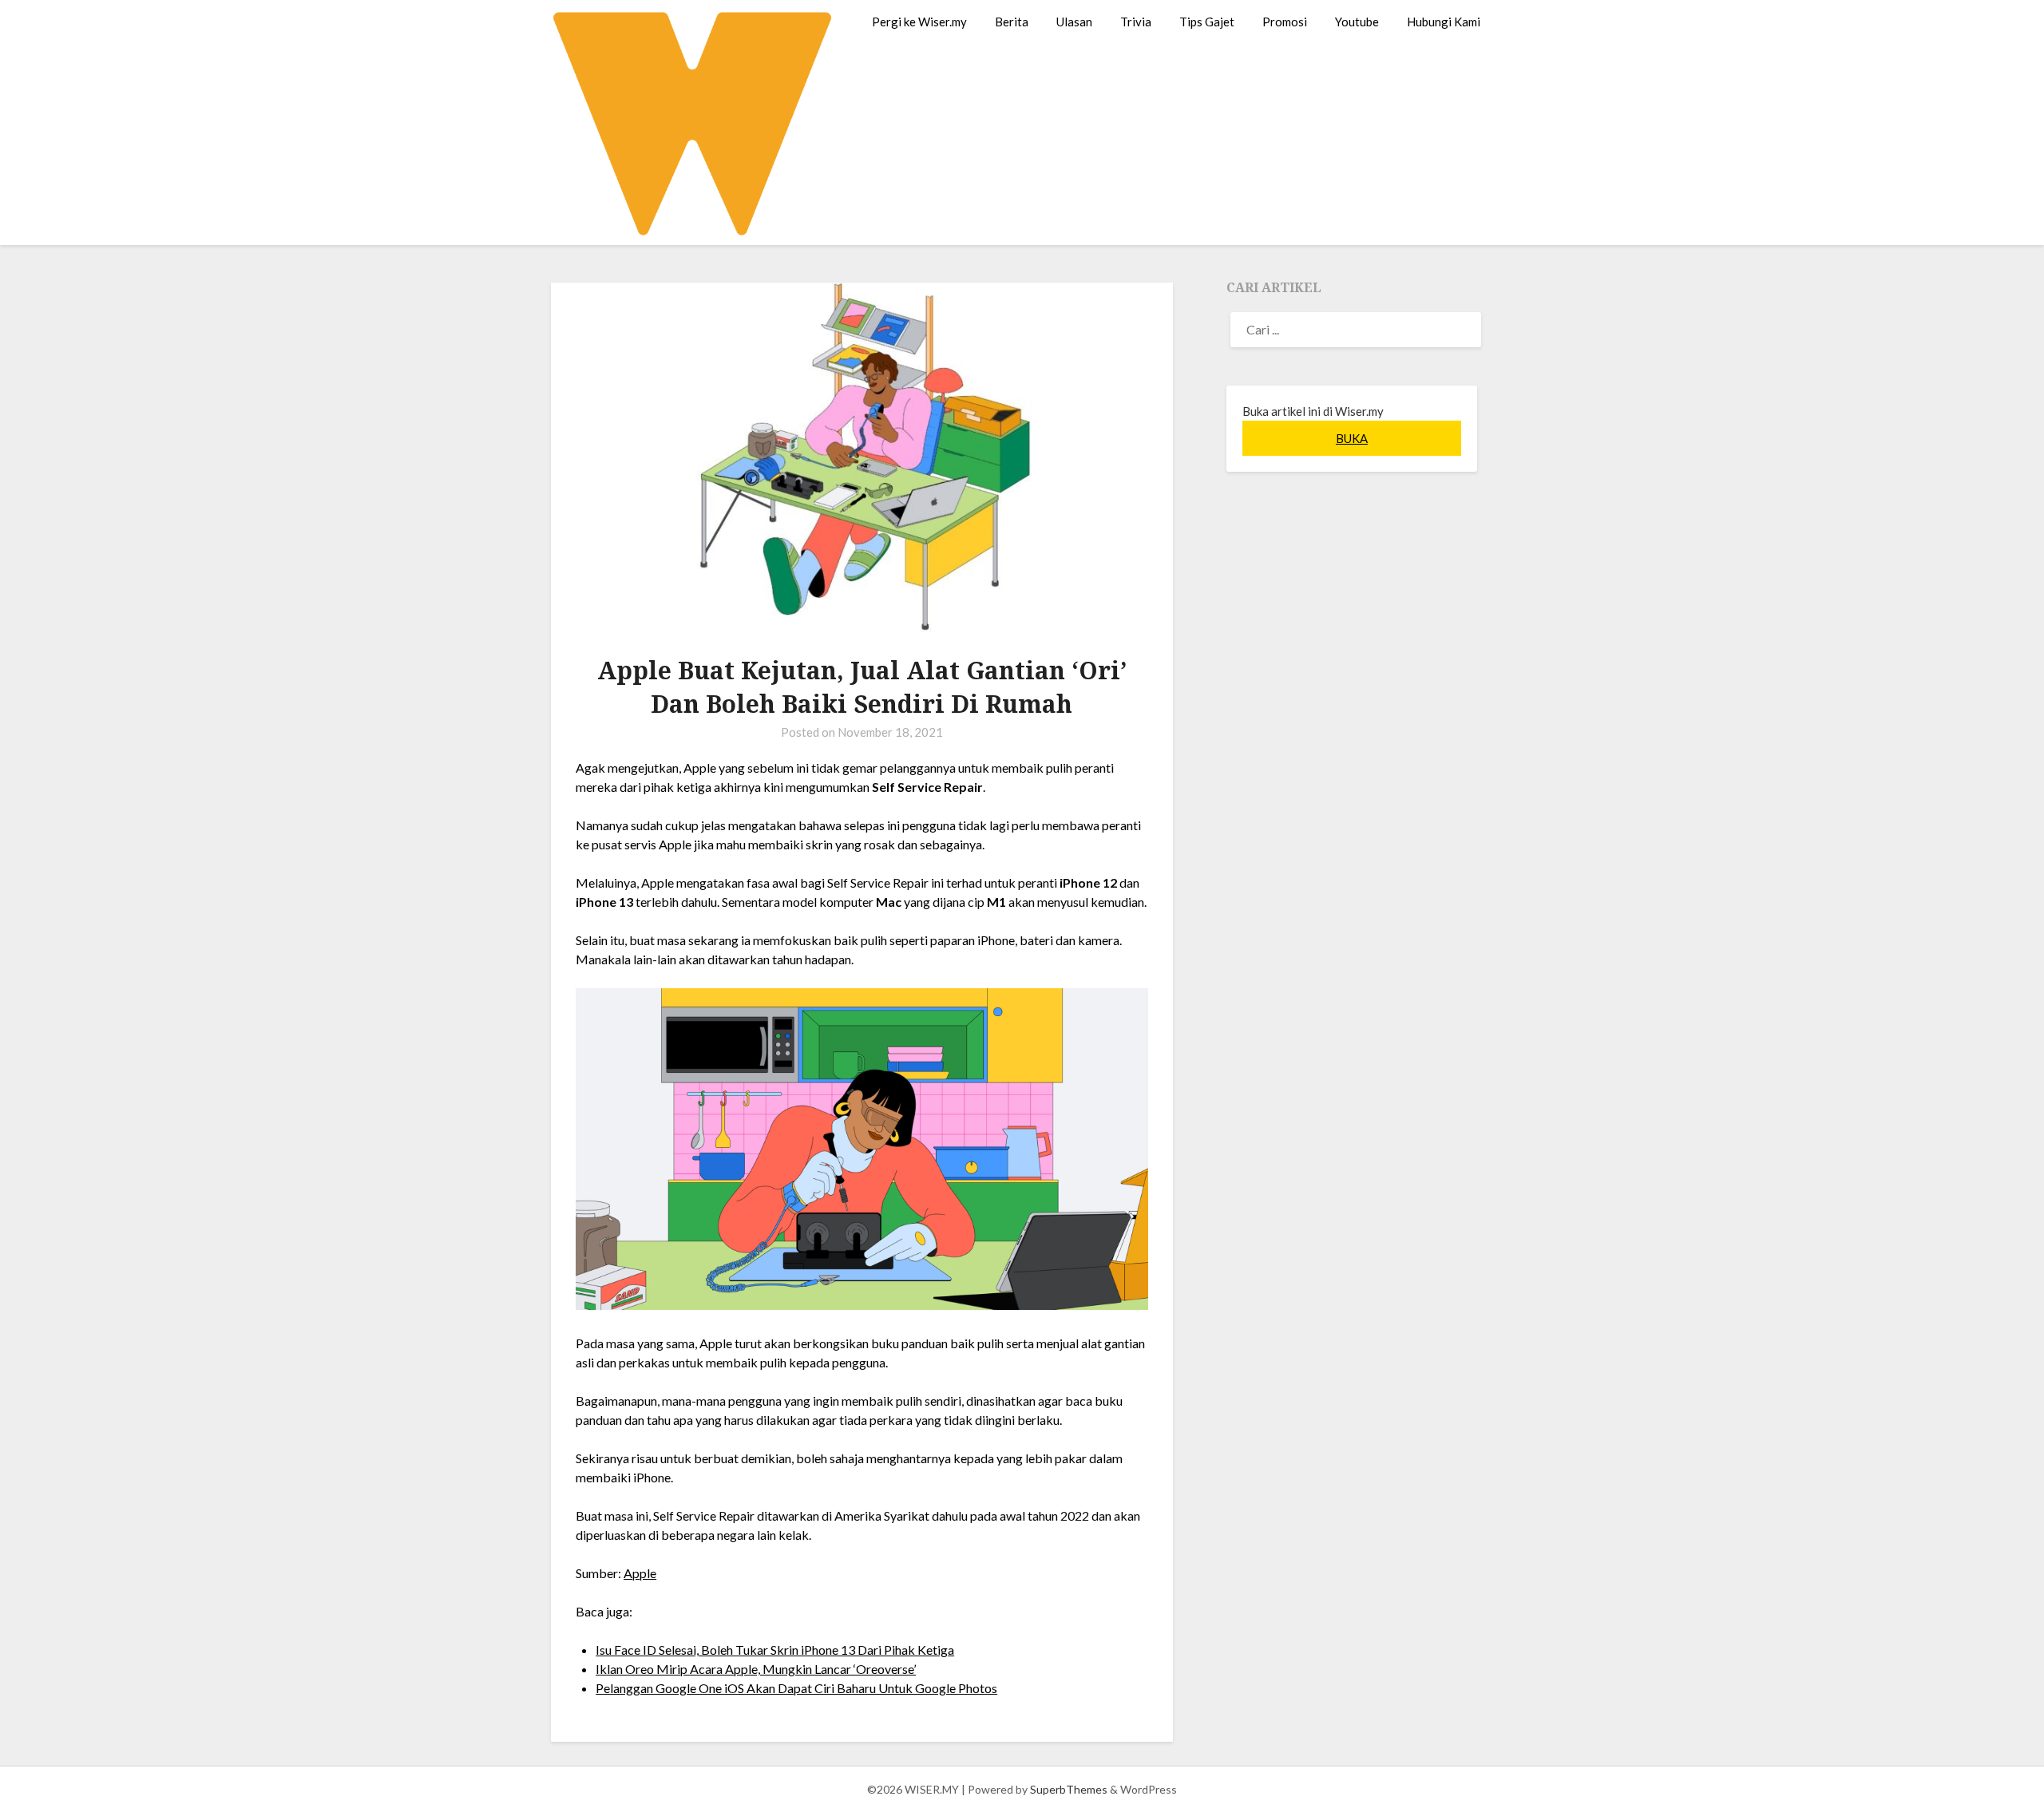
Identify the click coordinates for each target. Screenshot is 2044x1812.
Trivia (1136, 22)
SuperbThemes (1069, 1789)
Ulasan (1074, 22)
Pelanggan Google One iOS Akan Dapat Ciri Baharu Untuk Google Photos (796, 1688)
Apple (640, 1573)
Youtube (1357, 22)
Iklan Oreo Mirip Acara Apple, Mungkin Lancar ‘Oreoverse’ (756, 1669)
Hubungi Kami (1444, 22)
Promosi (1285, 22)
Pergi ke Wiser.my (919, 22)
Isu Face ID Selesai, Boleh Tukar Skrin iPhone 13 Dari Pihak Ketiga (775, 1650)
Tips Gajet (1207, 22)
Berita (1012, 22)
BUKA (1352, 438)
